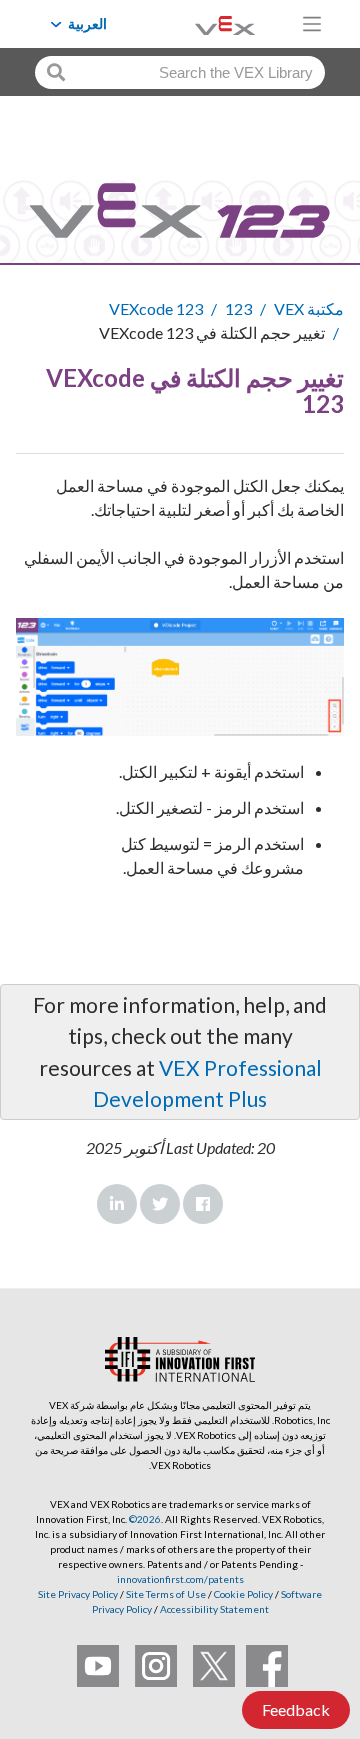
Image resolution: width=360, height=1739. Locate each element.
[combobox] (180, 72)
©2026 (145, 1519)
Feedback (296, 1709)
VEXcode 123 (156, 308)
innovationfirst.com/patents (180, 1579)
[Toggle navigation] (312, 24)
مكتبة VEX (309, 308)
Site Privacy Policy (78, 1594)
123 (238, 308)
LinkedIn (117, 1204)
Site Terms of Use (165, 1594)
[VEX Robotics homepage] (200, 23)
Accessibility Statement (214, 1609)
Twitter (160, 1204)
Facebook (203, 1204)
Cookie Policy (243, 1594)
